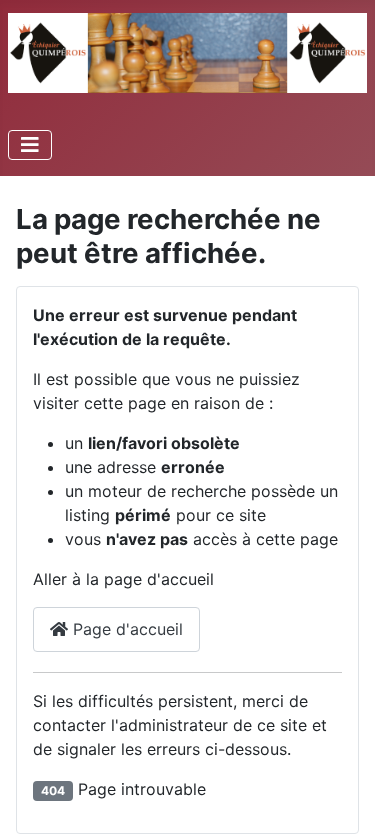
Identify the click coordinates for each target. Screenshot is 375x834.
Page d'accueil (125, 629)
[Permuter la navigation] (30, 145)
